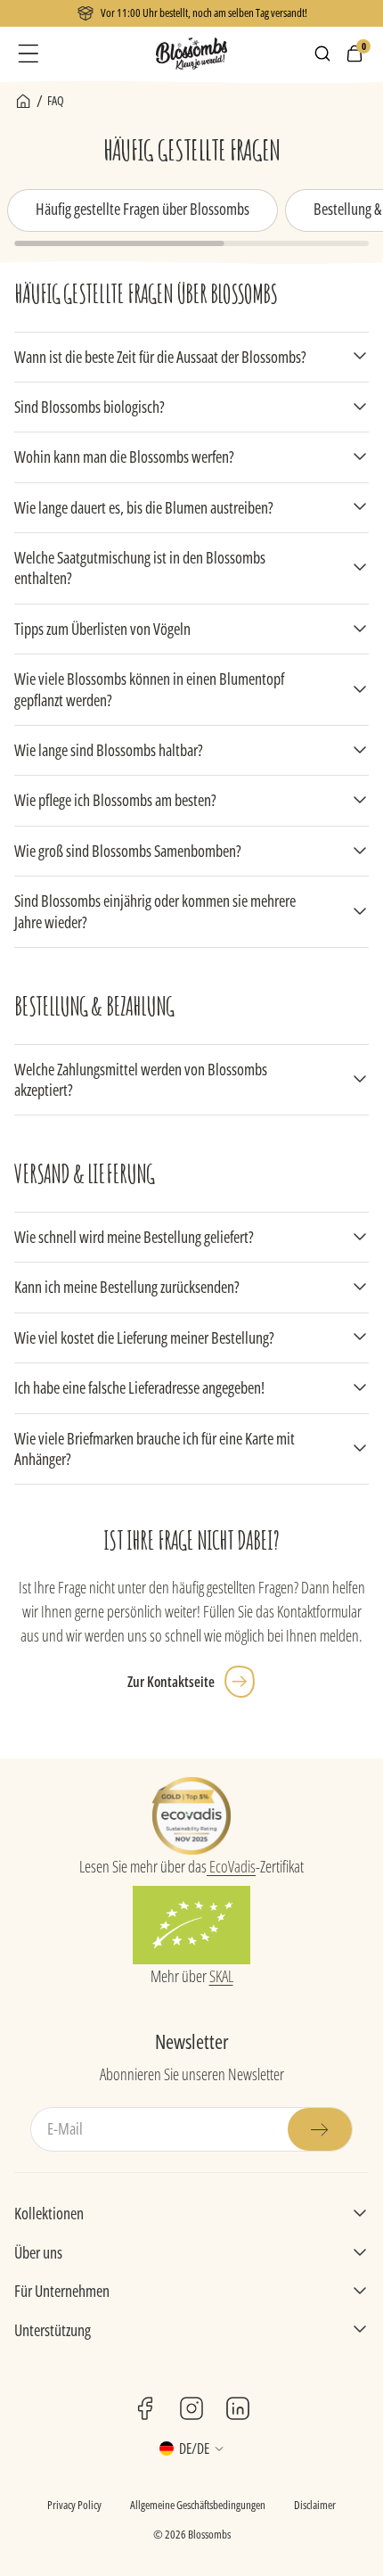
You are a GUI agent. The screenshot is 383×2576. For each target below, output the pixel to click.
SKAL (221, 1976)
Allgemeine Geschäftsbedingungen (198, 2505)
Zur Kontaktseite (171, 1682)
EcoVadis (231, 1866)
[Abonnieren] (320, 2129)
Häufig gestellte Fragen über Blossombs (143, 209)
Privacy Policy (74, 2505)
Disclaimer (315, 2505)
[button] (29, 53)
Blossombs (209, 2534)
